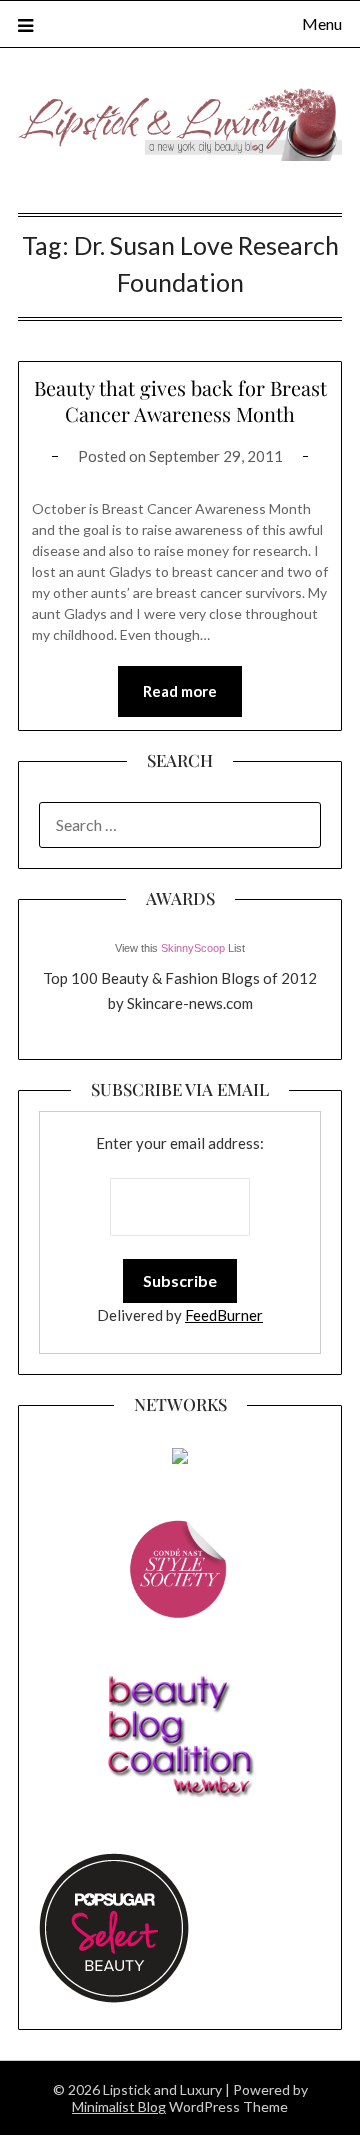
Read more (180, 691)
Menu (322, 23)
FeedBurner (224, 1315)
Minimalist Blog (119, 2106)
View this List (180, 948)
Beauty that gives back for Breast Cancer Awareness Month (180, 400)
